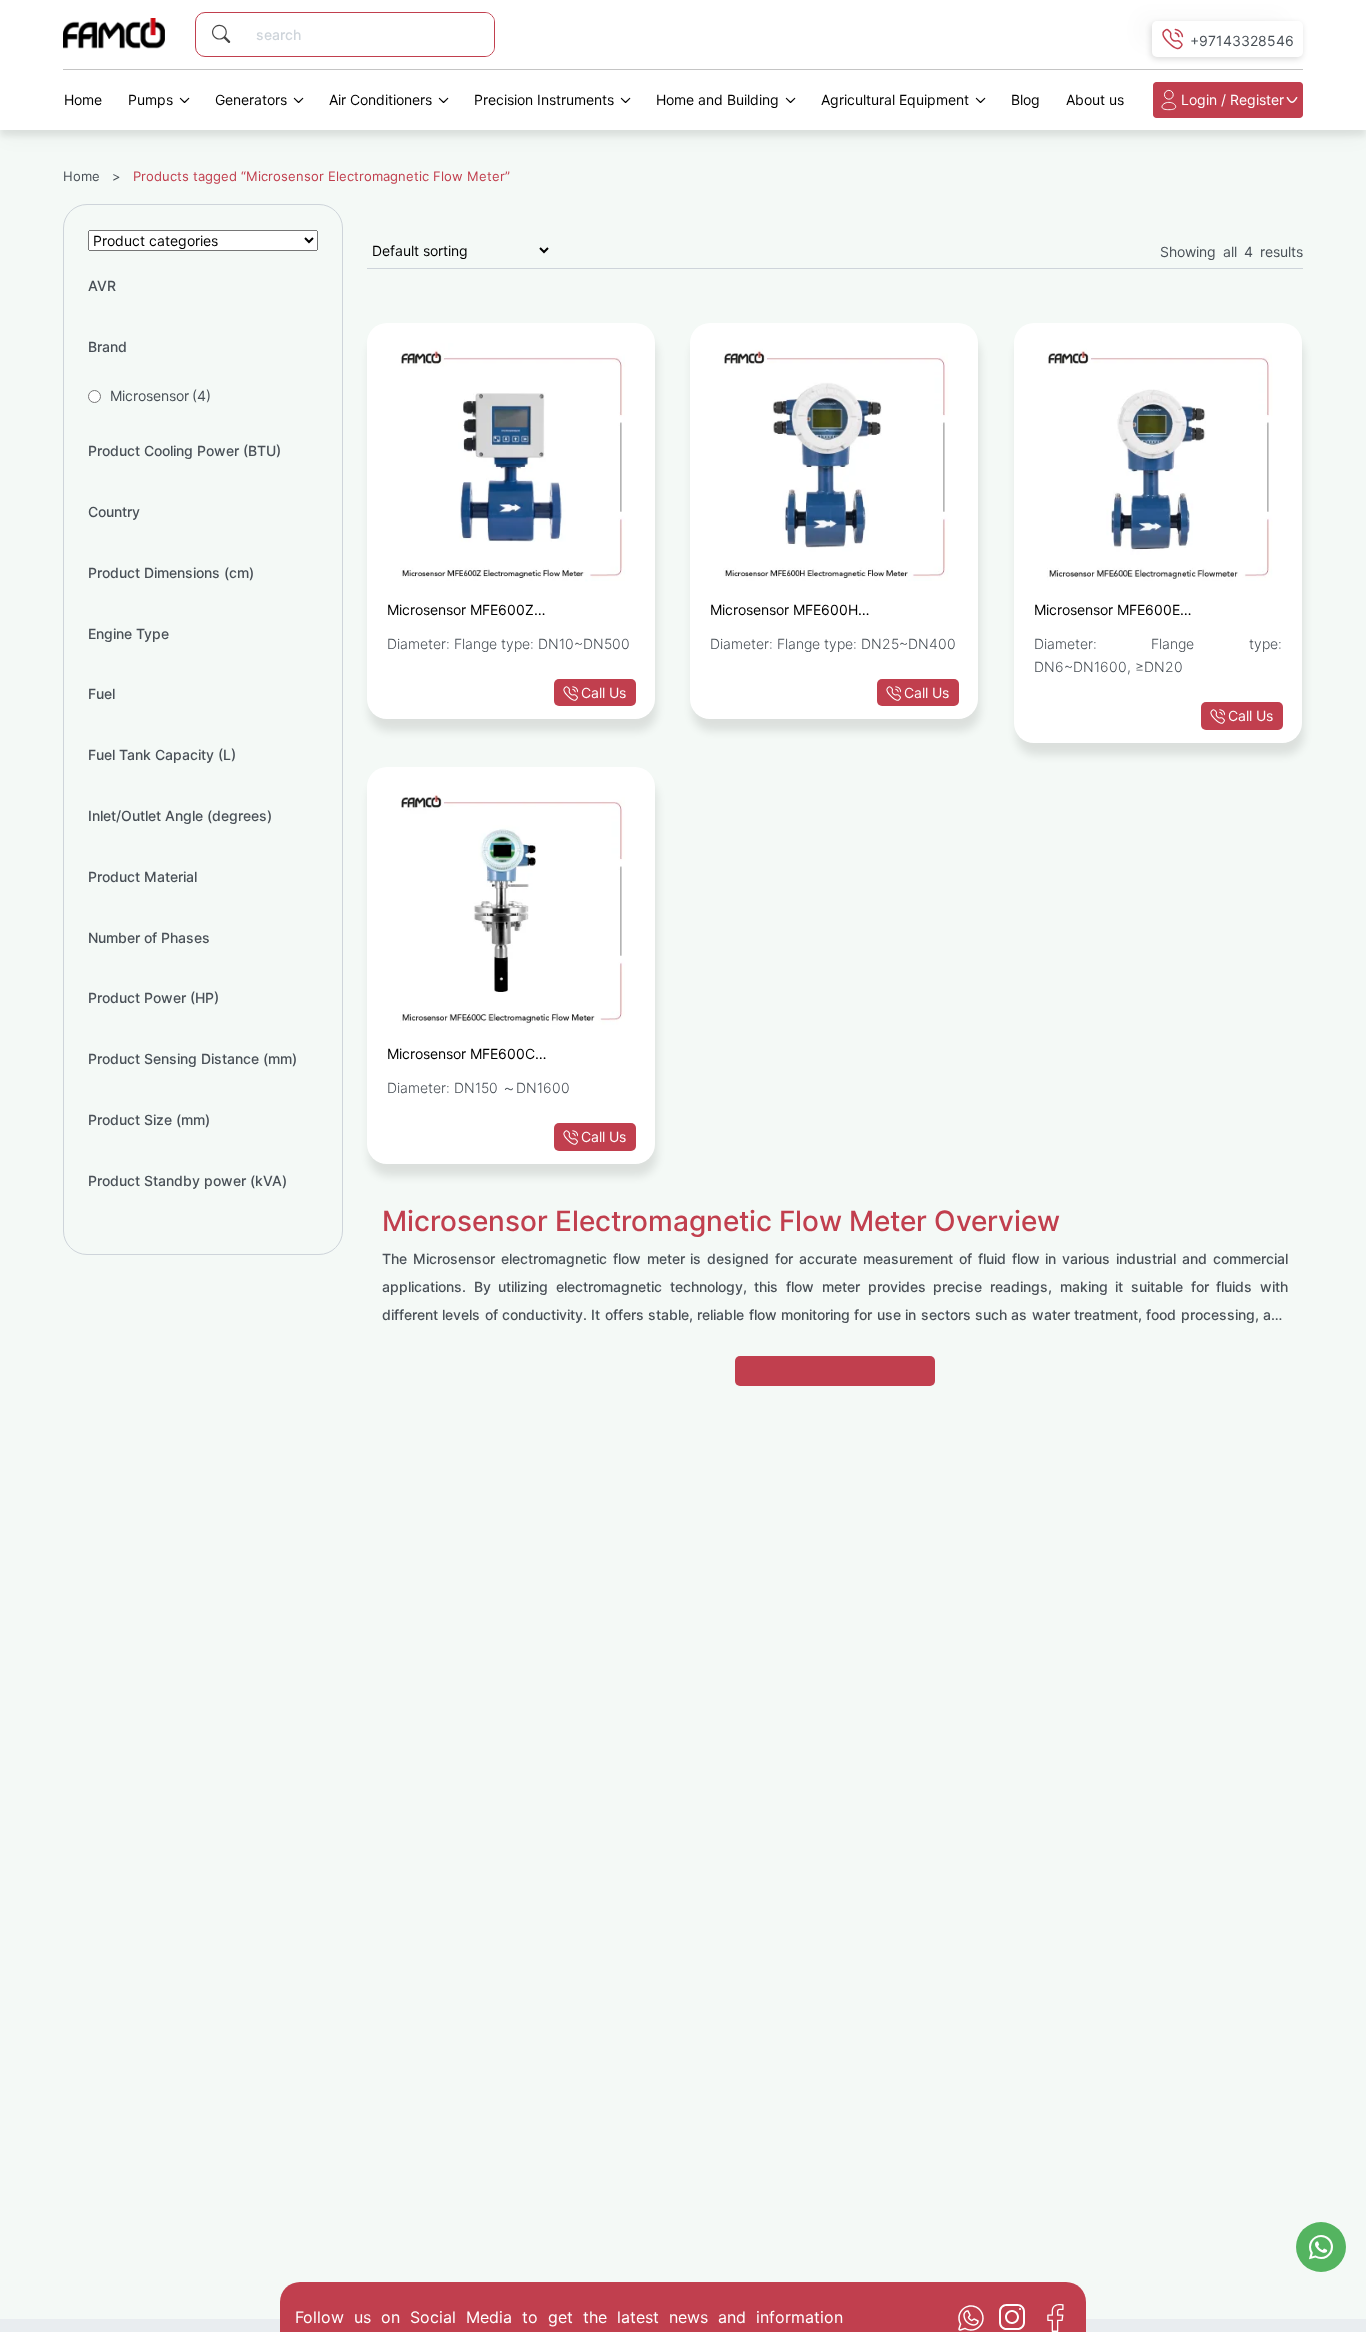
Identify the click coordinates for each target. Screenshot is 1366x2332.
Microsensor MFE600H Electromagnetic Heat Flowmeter (816, 613)
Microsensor (160, 395)
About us (1095, 99)
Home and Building (717, 99)
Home (83, 99)
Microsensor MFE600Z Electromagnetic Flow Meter (478, 613)
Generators (251, 99)
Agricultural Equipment (895, 99)
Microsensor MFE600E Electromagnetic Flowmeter (1123, 613)
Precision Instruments (544, 99)
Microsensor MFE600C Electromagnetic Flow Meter (478, 1057)
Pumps (150, 99)
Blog (1025, 99)
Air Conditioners (380, 99)
